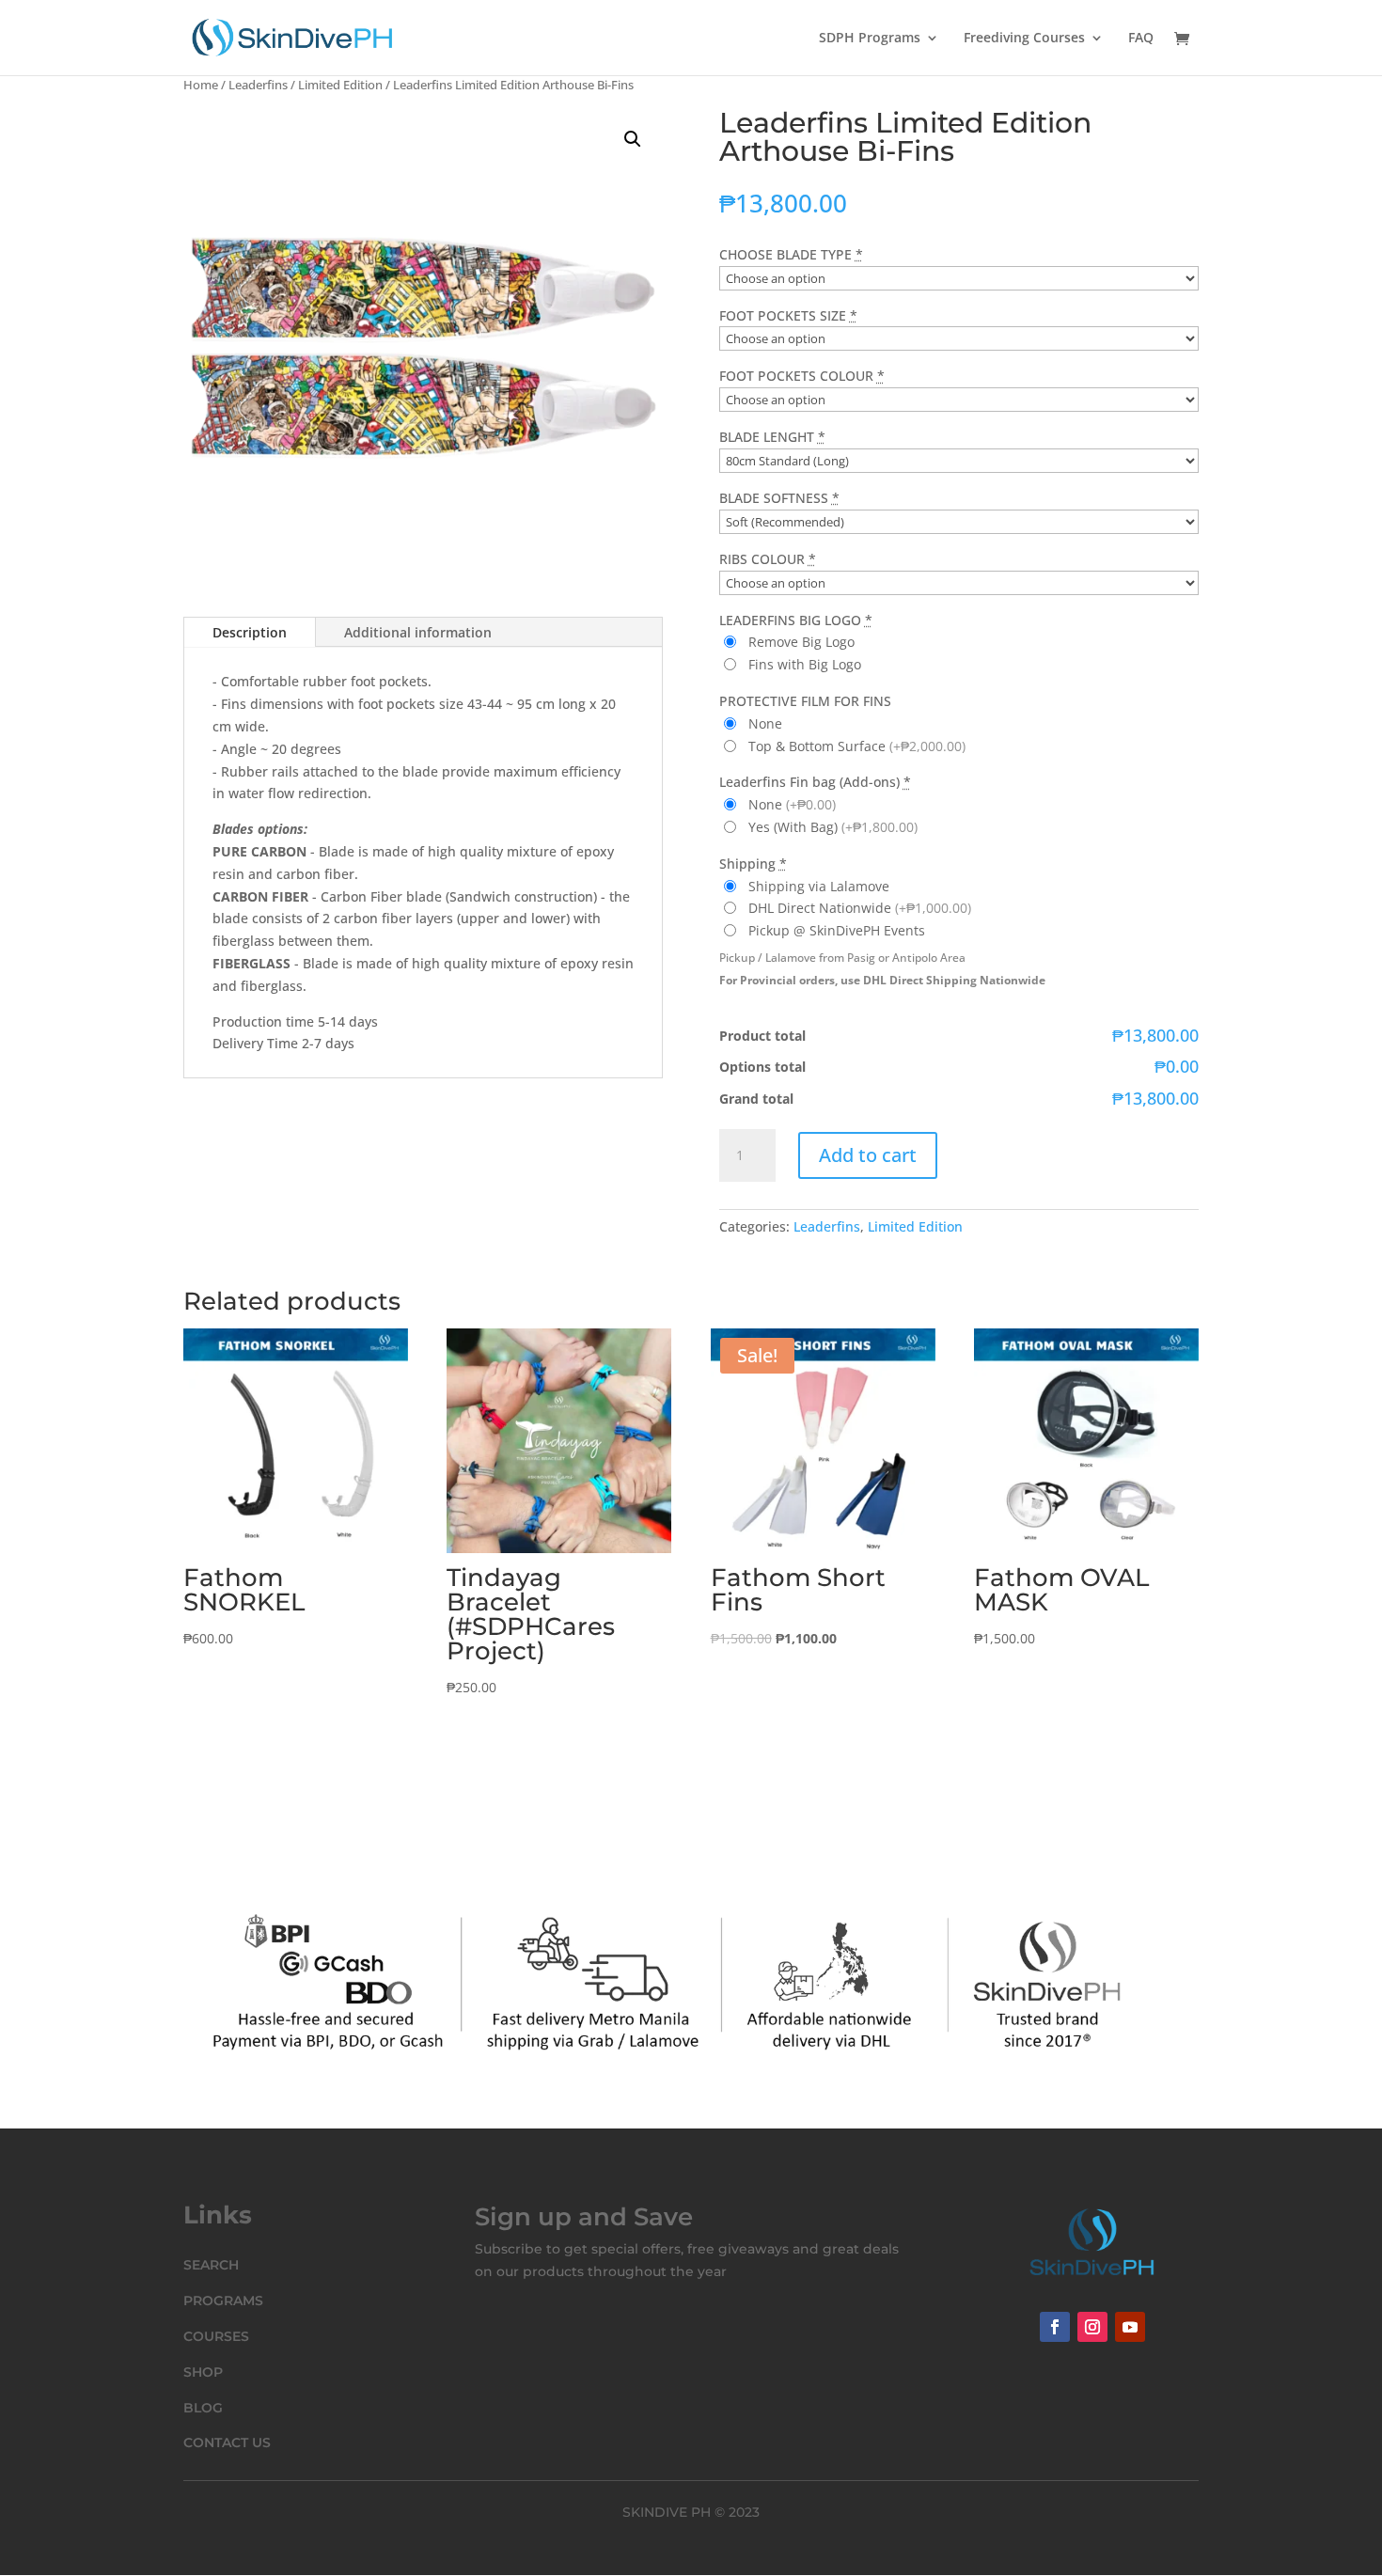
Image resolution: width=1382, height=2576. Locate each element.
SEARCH (211, 2265)
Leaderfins (258, 85)
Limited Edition (340, 85)
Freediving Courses (1024, 39)
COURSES (216, 2336)
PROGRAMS (223, 2301)
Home (201, 85)
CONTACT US (227, 2442)
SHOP (203, 2372)
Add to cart (868, 1155)
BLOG (203, 2408)
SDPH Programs (870, 39)
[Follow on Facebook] (1055, 2327)
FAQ (1141, 39)
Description (250, 632)
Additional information (418, 632)
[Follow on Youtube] (1130, 2327)
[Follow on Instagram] (1092, 2327)
